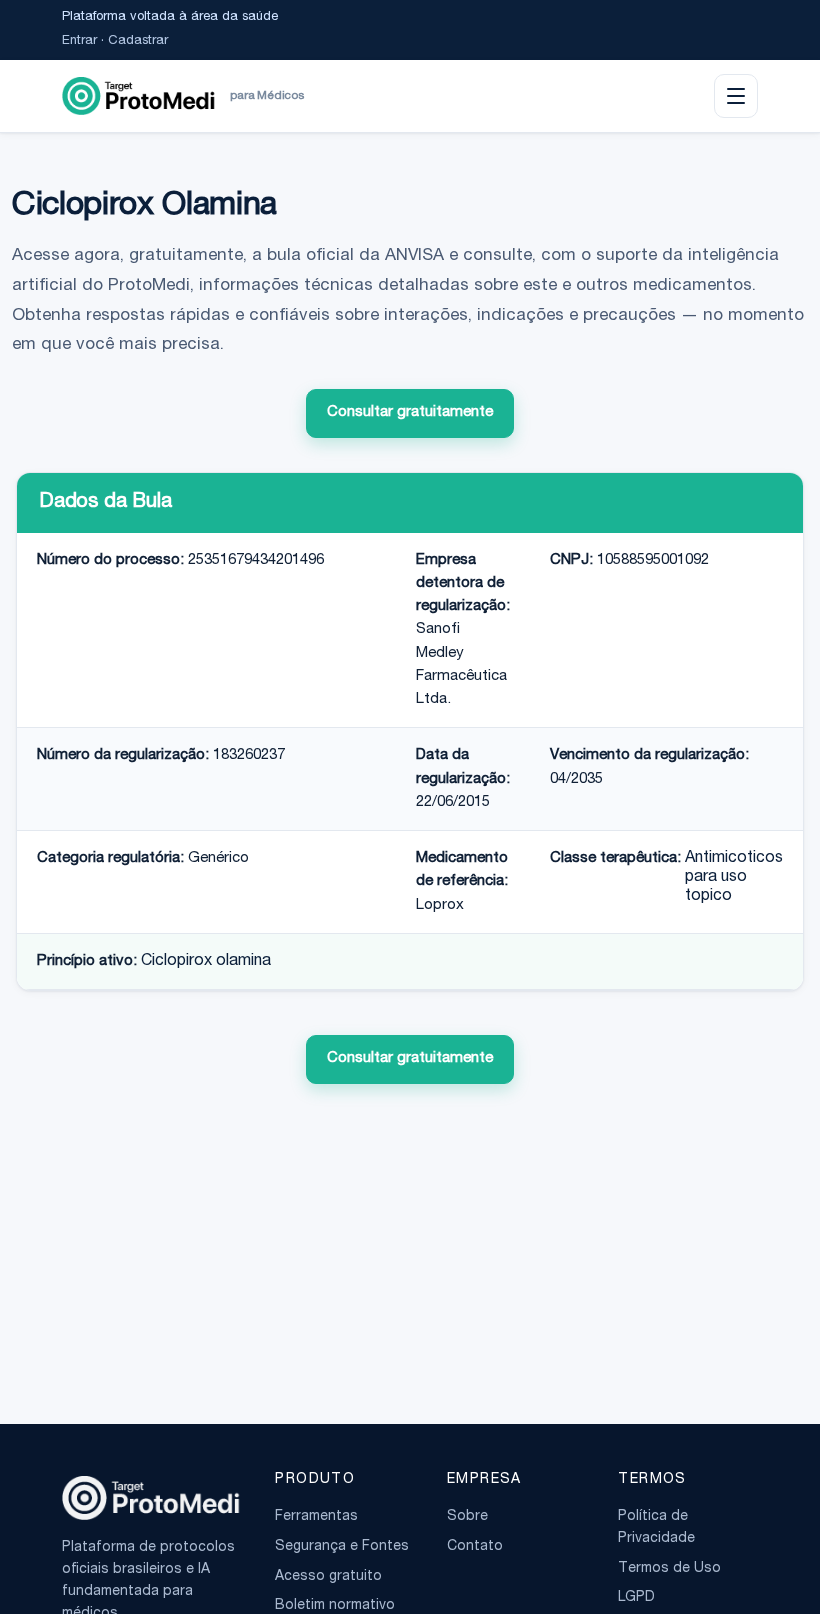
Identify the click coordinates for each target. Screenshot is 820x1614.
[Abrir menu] (736, 96)
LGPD (636, 1598)
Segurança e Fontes (342, 1547)
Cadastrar (138, 41)
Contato (475, 1547)
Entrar (79, 41)
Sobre (467, 1517)
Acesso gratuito (328, 1577)
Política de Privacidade (656, 1528)
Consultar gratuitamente (410, 412)
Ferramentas (316, 1517)
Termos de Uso (669, 1569)
